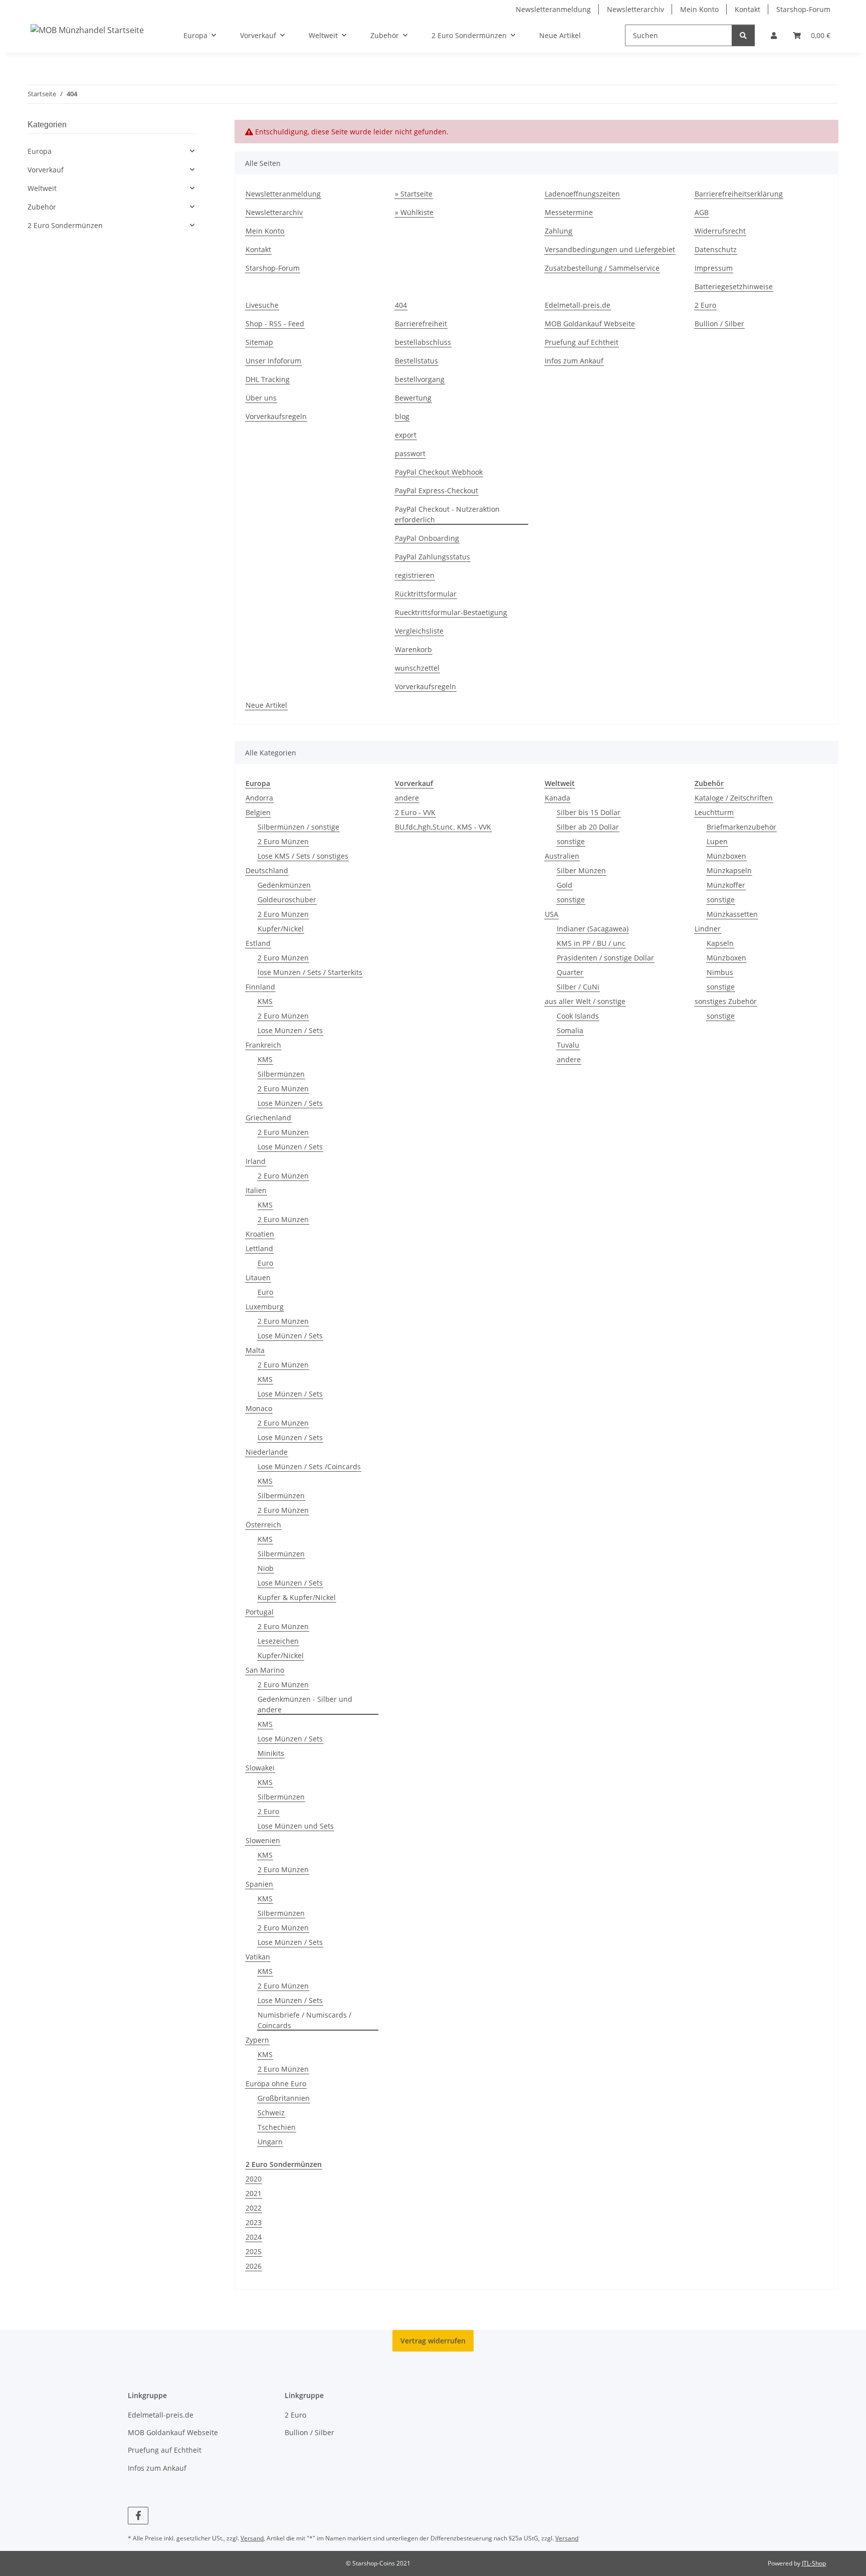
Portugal (260, 1612)
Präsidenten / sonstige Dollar (605, 958)
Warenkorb (413, 649)
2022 (254, 2208)
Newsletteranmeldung (553, 9)
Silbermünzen (281, 1074)
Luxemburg (265, 1307)
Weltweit (42, 188)
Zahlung (559, 231)
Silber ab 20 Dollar (588, 827)
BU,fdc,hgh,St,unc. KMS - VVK (443, 827)
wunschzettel (417, 668)
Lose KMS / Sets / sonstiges (303, 856)
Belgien (258, 812)
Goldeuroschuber (287, 900)
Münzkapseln (729, 870)
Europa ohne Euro (276, 2084)
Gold (565, 885)
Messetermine (569, 212)
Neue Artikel (560, 35)
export (406, 435)
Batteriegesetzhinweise (734, 286)
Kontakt (747, 9)
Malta (255, 1350)
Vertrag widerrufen (433, 2341)
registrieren (415, 575)
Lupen (717, 841)
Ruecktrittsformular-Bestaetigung (451, 612)
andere (407, 798)
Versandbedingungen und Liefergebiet (610, 249)
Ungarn (270, 2142)
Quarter (570, 972)
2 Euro (705, 305)
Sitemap (259, 342)
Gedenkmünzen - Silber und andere (305, 1704)
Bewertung (413, 398)
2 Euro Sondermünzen (65, 225)
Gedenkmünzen (284, 885)
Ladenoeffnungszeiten (582, 194)
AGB (702, 212)
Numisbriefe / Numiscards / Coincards (304, 2020)
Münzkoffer (726, 885)
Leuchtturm (714, 812)
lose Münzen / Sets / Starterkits (310, 972)
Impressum (714, 268)
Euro (265, 1263)
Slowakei (260, 1768)
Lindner (708, 929)
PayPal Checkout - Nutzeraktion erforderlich (447, 514)
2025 (254, 2251)
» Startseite (414, 194)
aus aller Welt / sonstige (585, 1001)
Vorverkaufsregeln (276, 416)
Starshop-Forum (803, 9)
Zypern (257, 2040)
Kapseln (720, 943)
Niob (266, 1568)
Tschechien (277, 2127)
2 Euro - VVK (415, 812)
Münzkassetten (732, 914)
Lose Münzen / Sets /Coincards (309, 1466)
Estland (258, 943)
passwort (410, 453)
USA (552, 914)
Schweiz (271, 2113)
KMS (265, 1001)
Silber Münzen (581, 870)
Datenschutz (716, 249)
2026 (254, 2266)
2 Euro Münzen (283, 841)
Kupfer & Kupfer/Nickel (297, 1597)
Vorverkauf (46, 170)
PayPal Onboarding (427, 538)
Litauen (258, 1277)
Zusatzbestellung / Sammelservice (602, 268)
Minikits (271, 1753)
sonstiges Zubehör (726, 1001)
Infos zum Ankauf (574, 361)
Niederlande (267, 1452)
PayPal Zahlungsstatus (432, 557)
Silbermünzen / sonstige (298, 827)
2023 (254, 2222)
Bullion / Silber (719, 324)
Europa (40, 151)
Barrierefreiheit (421, 324)
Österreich (263, 1525)
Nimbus (720, 972)
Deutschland (267, 870)
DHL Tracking (268, 379)
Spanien (259, 1884)
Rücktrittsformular (426, 594)
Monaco (259, 1408)
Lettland (259, 1248)
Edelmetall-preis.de (578, 305)
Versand (252, 2538)
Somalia (570, 1030)
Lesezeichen (278, 1641)
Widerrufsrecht (720, 231)
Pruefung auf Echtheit (582, 342)
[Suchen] (743, 35)
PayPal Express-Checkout (437, 490)
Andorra (259, 798)
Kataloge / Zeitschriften (734, 798)
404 (401, 305)
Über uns (261, 398)
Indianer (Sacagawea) (593, 929)
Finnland (260, 987)
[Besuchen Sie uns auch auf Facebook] (138, 2516)
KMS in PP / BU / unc (591, 943)
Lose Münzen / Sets (290, 1030)
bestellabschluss (423, 342)
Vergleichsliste (419, 631)
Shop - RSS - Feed (275, 324)
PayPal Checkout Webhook (439, 472)
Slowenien (263, 1840)
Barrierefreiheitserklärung (739, 194)
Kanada (558, 798)
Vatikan (258, 1957)
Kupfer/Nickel (281, 929)
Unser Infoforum (273, 361)
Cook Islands (578, 1016)
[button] (774, 35)
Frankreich (263, 1045)
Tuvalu (568, 1045)
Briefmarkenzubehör (741, 827)
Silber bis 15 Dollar (589, 812)
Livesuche (262, 305)
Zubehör (42, 207)
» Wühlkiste (414, 212)
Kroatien (260, 1234)
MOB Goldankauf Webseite (590, 324)
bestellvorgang (420, 379)
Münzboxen (726, 856)
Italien (256, 1190)
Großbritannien (284, 2098)
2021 (254, 2193)
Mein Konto (699, 9)
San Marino (265, 1670)
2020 (254, 2179)
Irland (256, 1161)
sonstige (571, 841)
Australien (562, 856)
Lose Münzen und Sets (296, 1826)
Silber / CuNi (578, 987)
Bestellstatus (416, 361)
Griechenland (268, 1118)
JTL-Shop (814, 2563)
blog (402, 416)
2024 (254, 2237)
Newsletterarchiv (635, 9)
